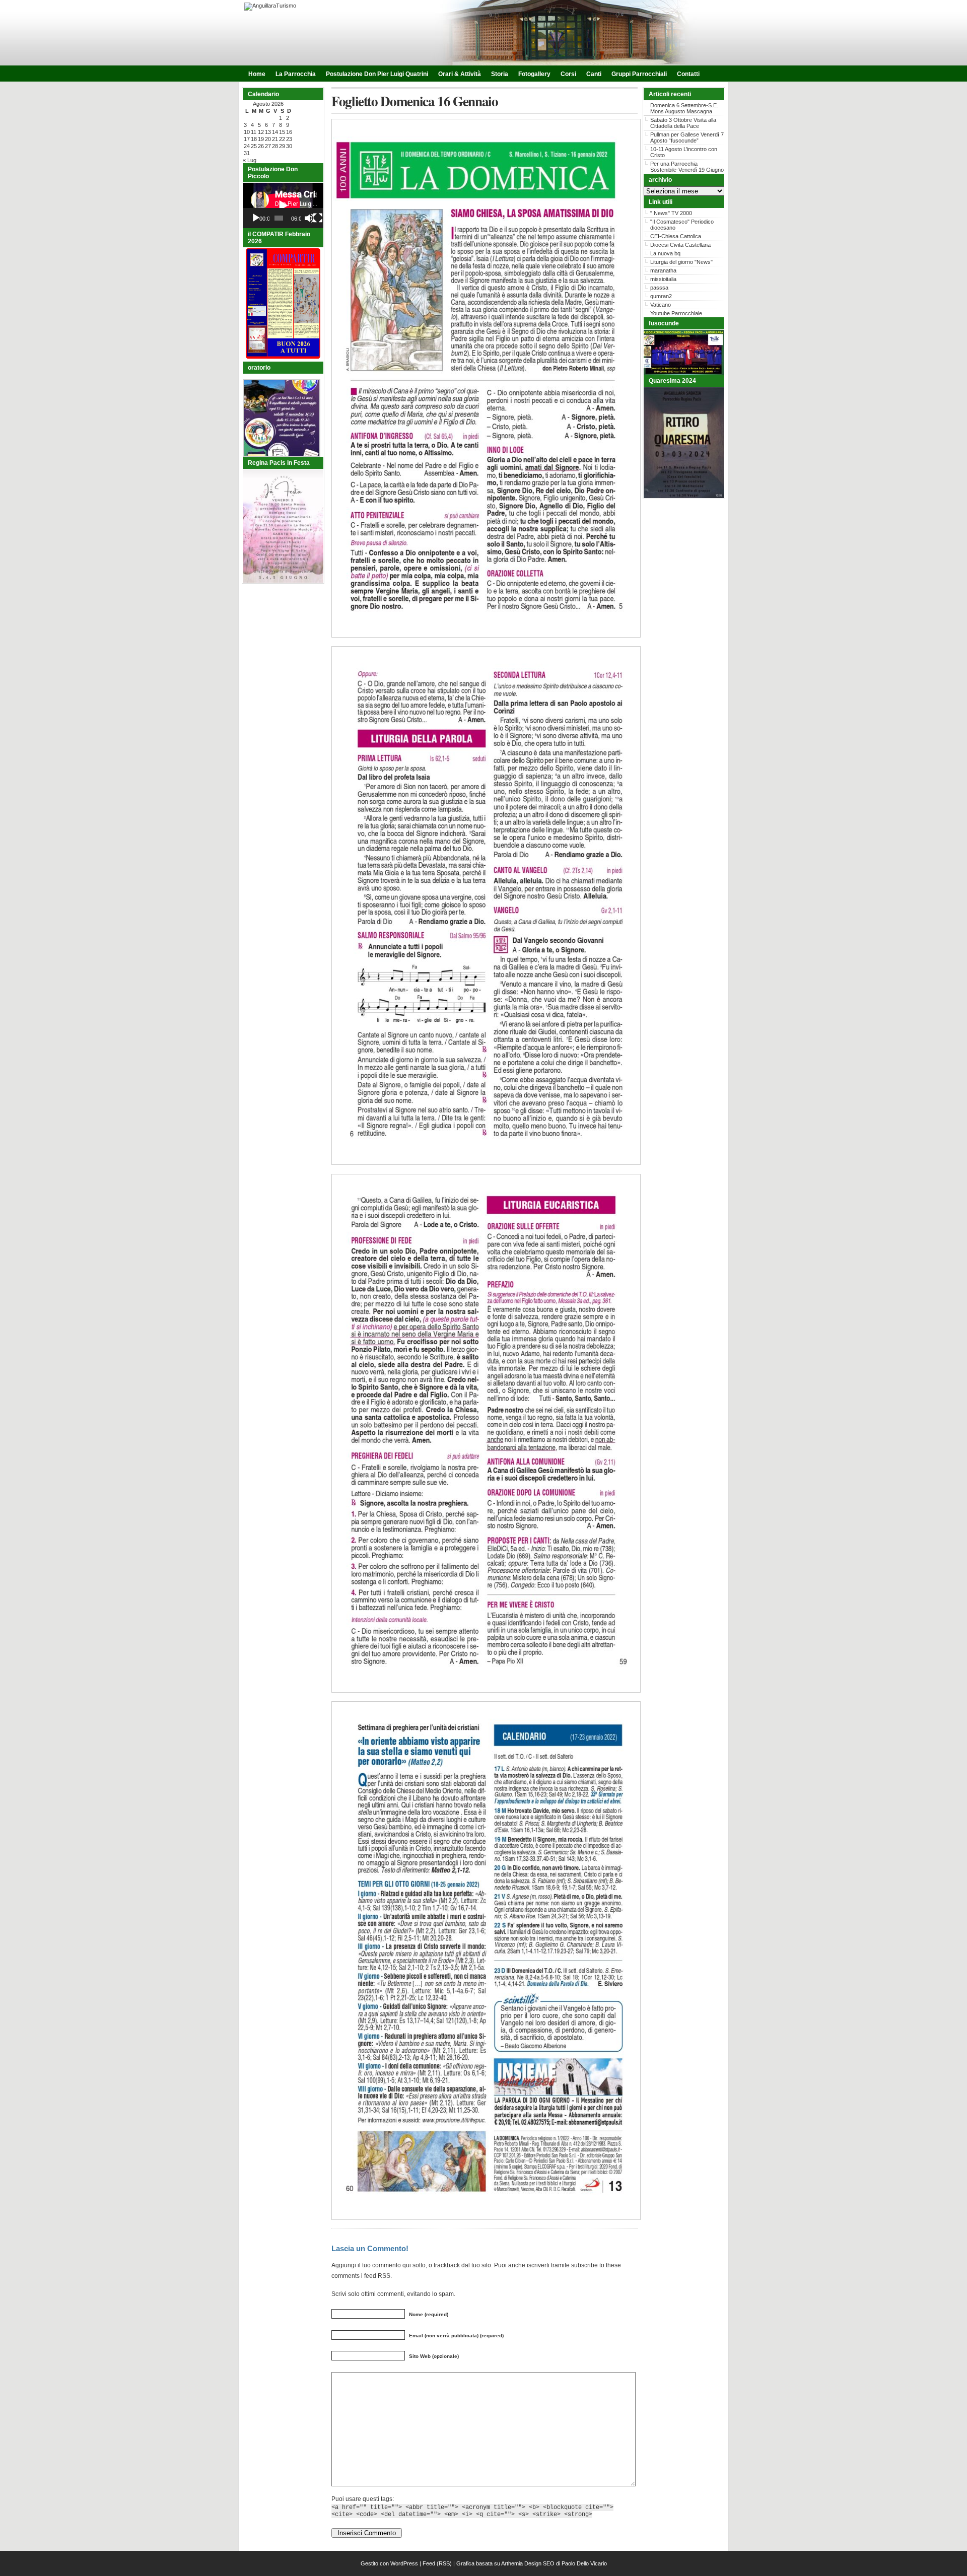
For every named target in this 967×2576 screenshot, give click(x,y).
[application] (283, 205)
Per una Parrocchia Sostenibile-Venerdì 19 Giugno (687, 167)
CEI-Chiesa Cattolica (676, 236)
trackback (447, 2265)
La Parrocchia (296, 74)
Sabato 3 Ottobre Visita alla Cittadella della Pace (683, 123)
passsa (659, 288)
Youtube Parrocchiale (676, 313)
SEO (549, 2563)
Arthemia (512, 2563)
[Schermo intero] (318, 218)
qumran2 (661, 296)
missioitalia (663, 279)
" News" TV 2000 (671, 213)
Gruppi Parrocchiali (639, 74)
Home (257, 74)
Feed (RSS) (437, 2563)
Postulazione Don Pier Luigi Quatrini (377, 74)
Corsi (568, 74)
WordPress (404, 2563)
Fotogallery (534, 74)
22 (282, 139)
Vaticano (661, 305)
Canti (594, 74)
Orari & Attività (460, 74)
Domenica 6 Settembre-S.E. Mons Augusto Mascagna (684, 108)
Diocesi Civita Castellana (680, 245)
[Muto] (309, 218)
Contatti (688, 74)
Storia (500, 74)
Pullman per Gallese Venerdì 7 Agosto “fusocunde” (687, 137)
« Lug (250, 160)
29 (282, 146)
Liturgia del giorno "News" (681, 262)
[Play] (256, 218)
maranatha (663, 270)
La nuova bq (665, 253)
